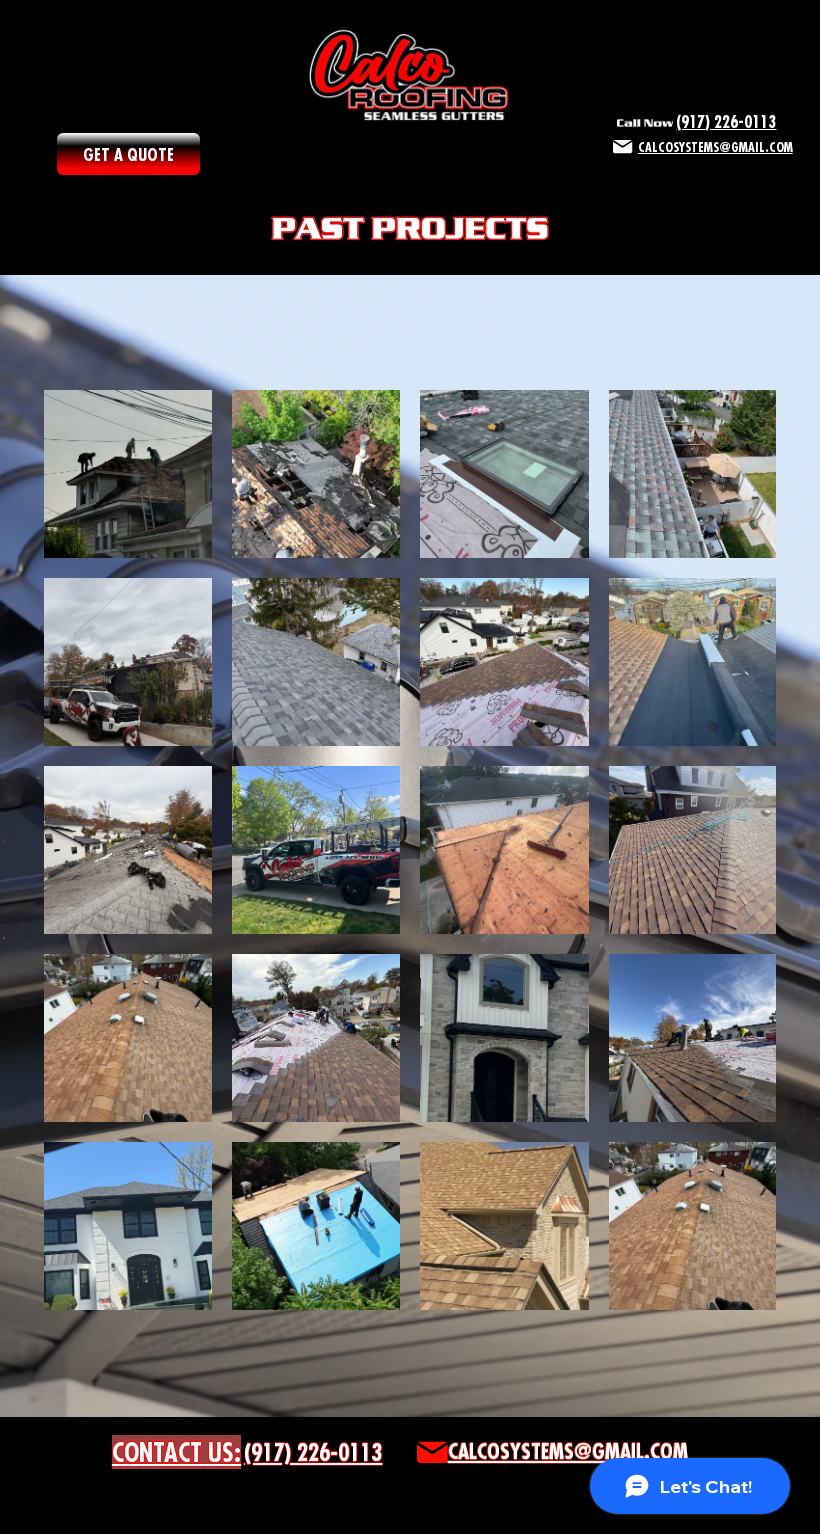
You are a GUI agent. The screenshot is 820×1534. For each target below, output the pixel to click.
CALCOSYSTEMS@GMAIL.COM (568, 1451)
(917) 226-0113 (726, 121)
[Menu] (410, 156)
